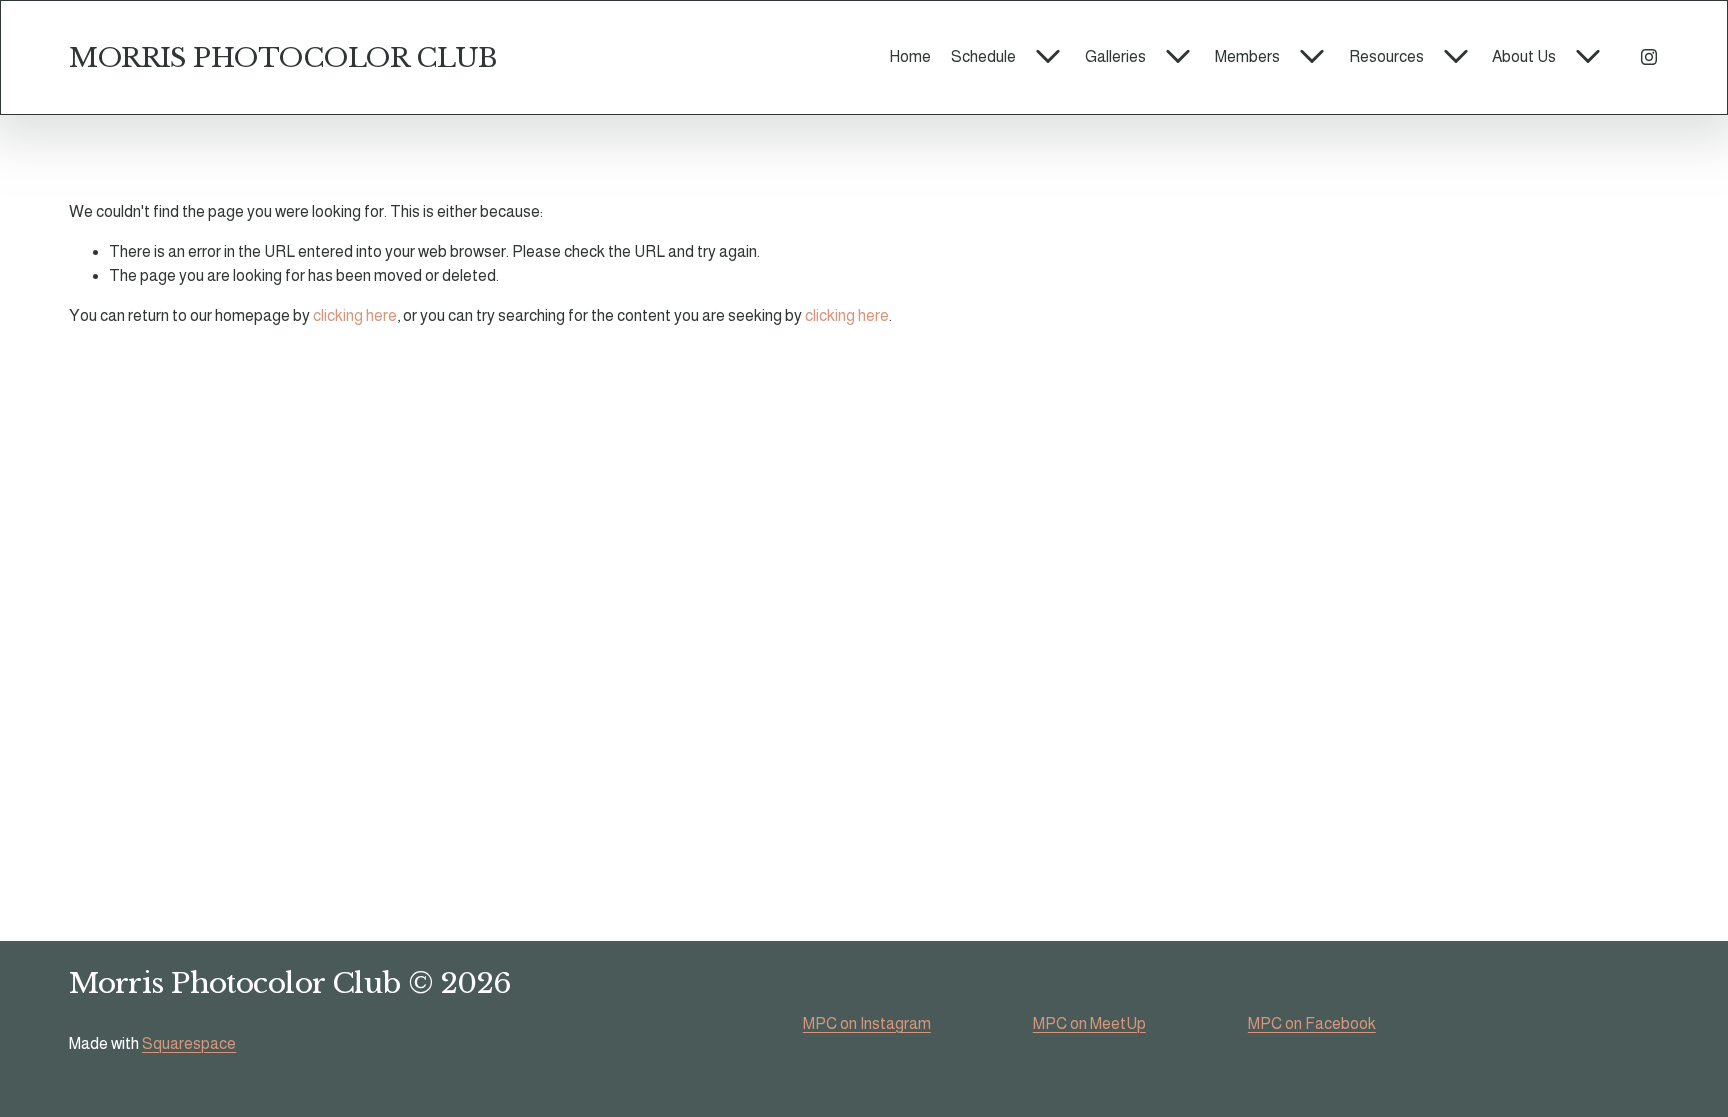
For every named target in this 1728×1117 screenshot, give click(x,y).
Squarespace (189, 1043)
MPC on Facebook (1312, 1023)
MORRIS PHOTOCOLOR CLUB (282, 57)
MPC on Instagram (867, 1023)
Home (910, 56)
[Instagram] (1649, 57)
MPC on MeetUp (1089, 1023)
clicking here (355, 315)
